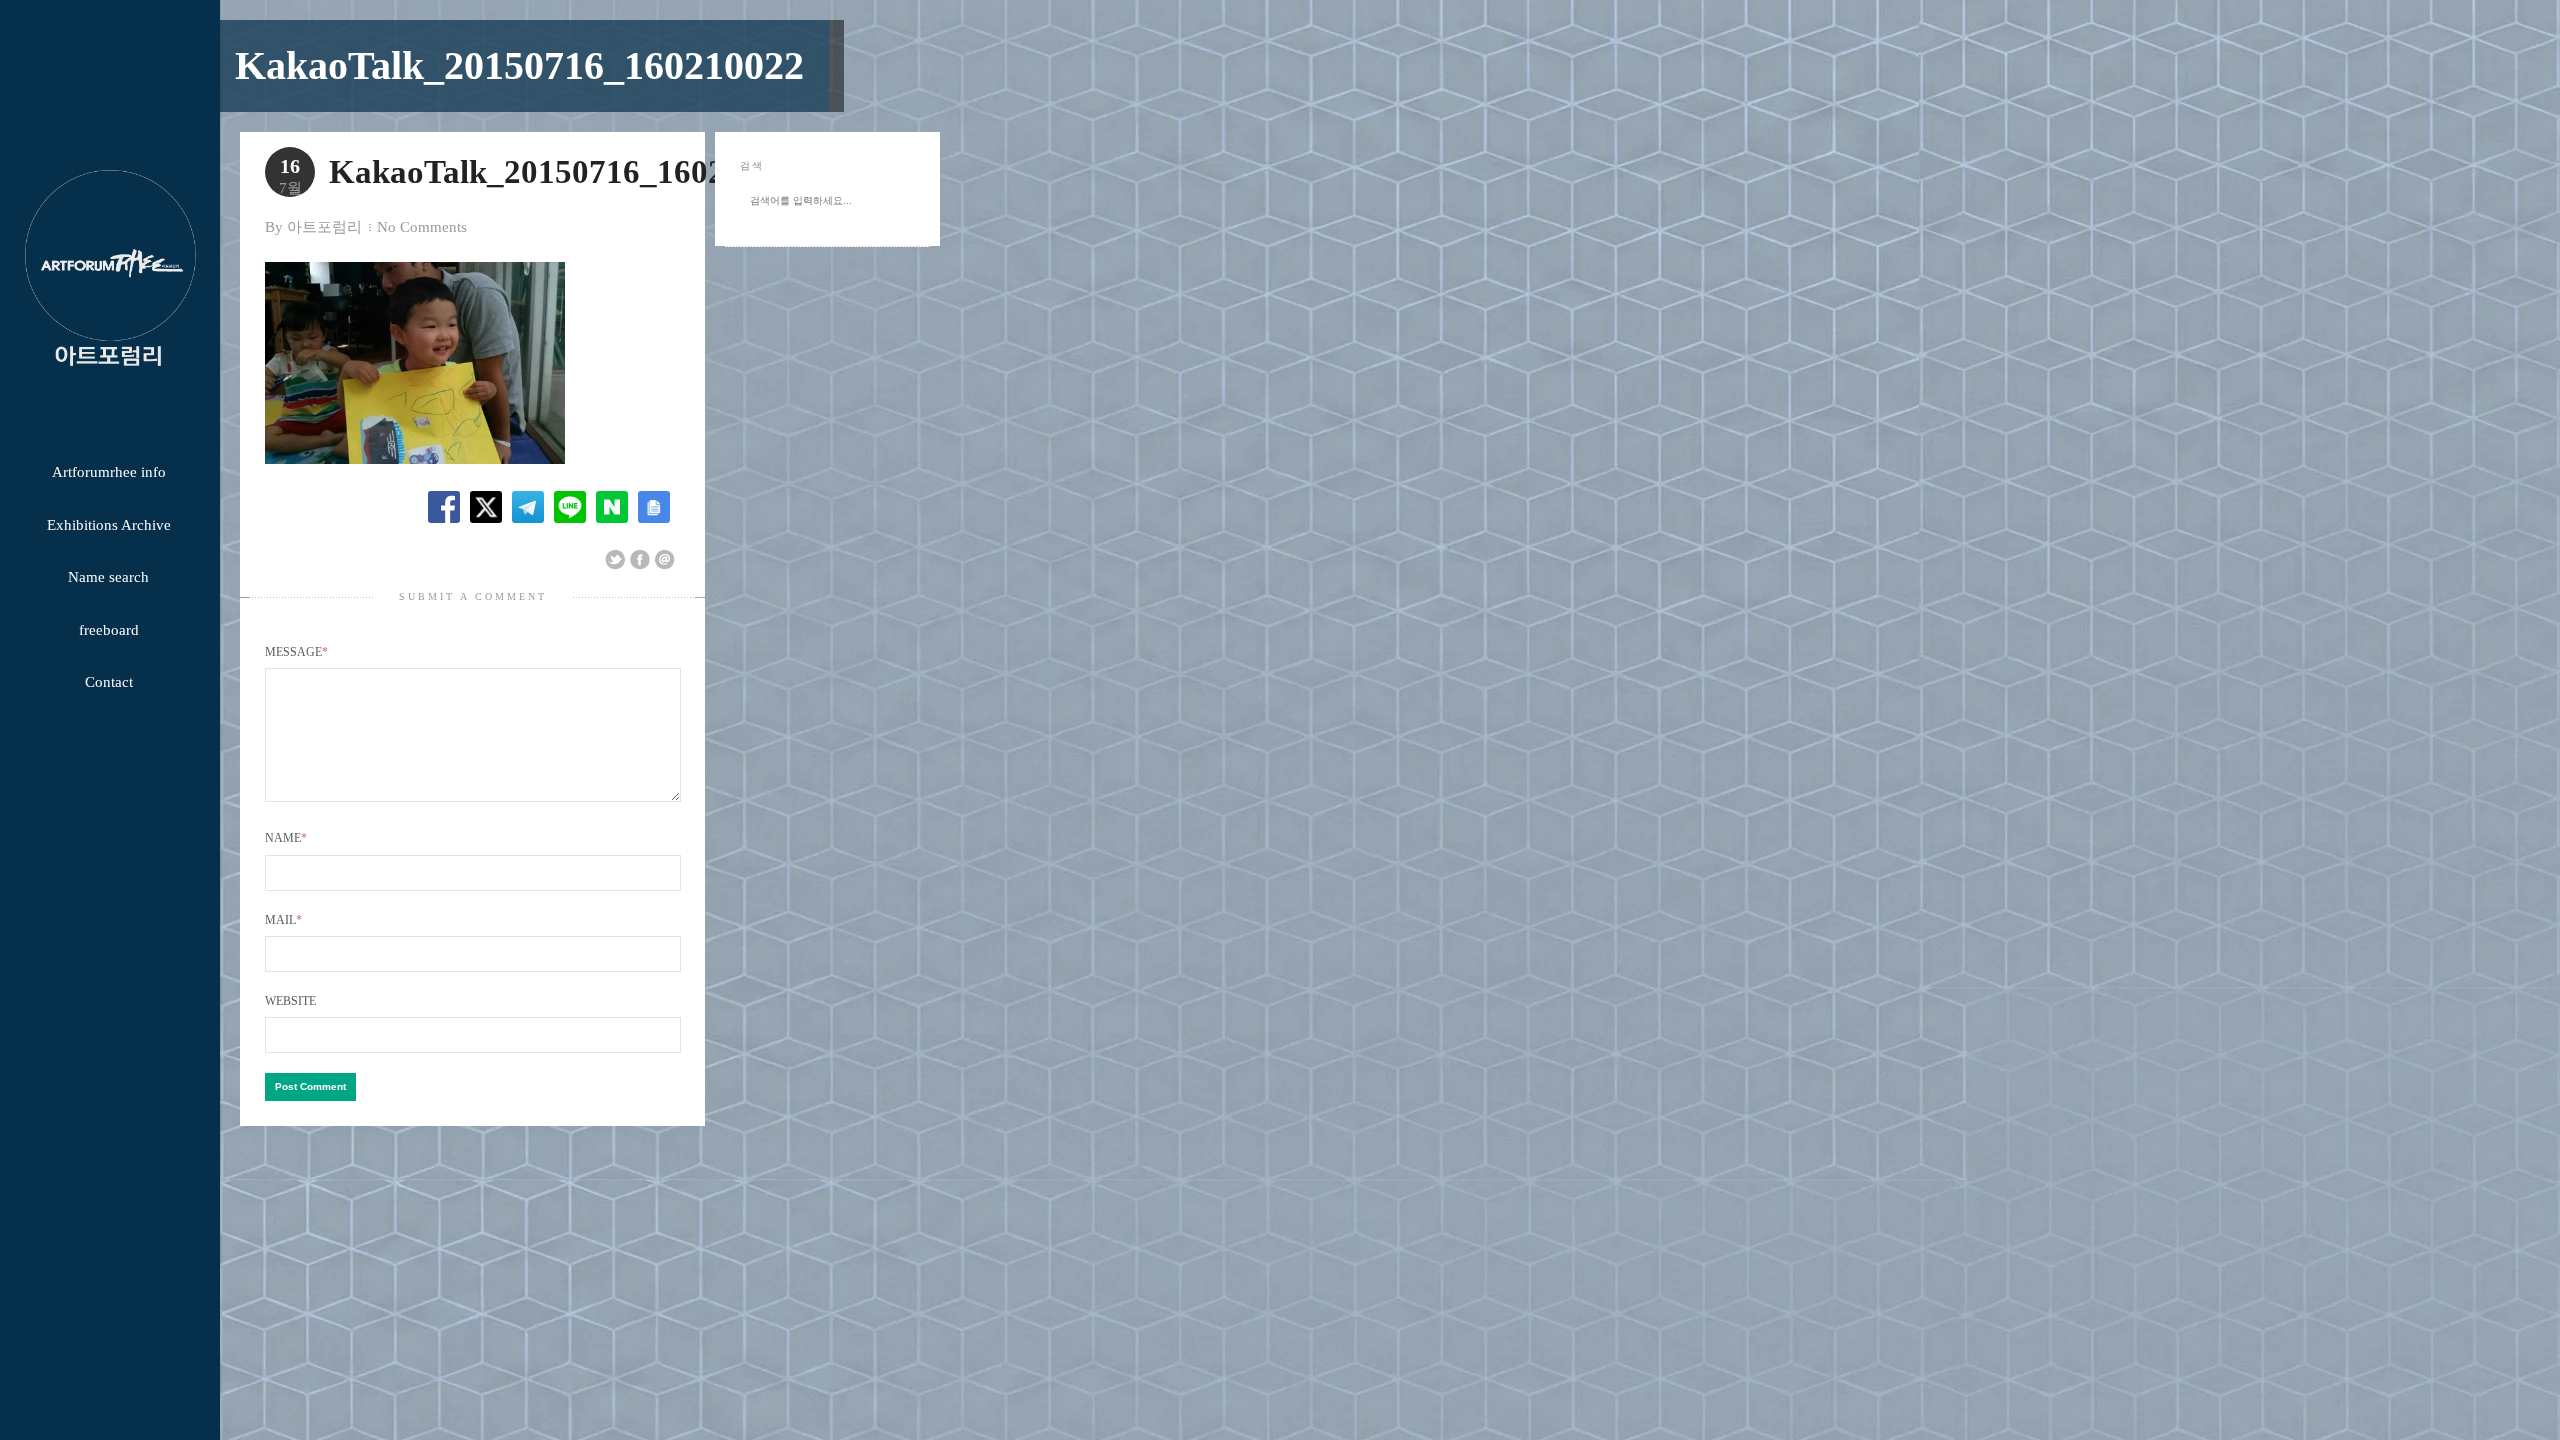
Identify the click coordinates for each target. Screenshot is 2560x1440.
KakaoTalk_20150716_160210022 (519, 65)
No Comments (422, 227)
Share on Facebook (640, 560)
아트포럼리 (324, 227)
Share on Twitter (615, 560)
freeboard (109, 630)
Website (290, 1001)
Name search (108, 577)
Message (296, 652)
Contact (109, 682)
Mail (283, 920)
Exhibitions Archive (109, 525)
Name (286, 838)
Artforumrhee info (109, 472)
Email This (665, 560)
